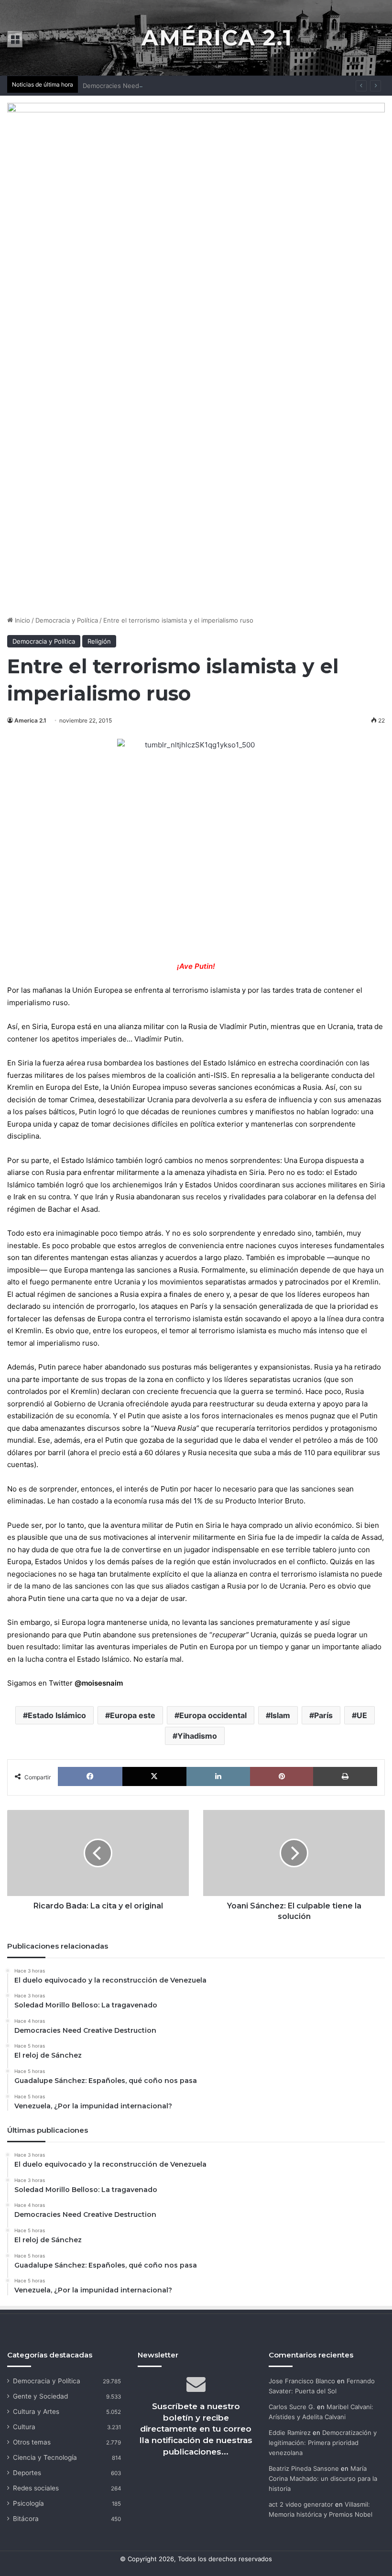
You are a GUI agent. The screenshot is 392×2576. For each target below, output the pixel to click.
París (323, 1715)
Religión (99, 641)
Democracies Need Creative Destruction (143, 86)
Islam (280, 1715)
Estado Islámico (57, 1715)
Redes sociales (36, 2488)
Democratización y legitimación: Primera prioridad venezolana (323, 2443)
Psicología (28, 2503)
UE (362, 1715)
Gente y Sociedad (40, 2396)
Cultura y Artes (36, 2412)
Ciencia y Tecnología (45, 2457)
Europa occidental (213, 1715)
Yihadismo (197, 1736)
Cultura (24, 2427)
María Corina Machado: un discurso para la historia (323, 2478)
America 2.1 (30, 720)
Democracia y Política (67, 620)
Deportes (27, 2473)
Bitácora (26, 2519)
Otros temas (32, 2442)
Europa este (133, 1715)
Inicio (22, 620)
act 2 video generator (301, 2504)
